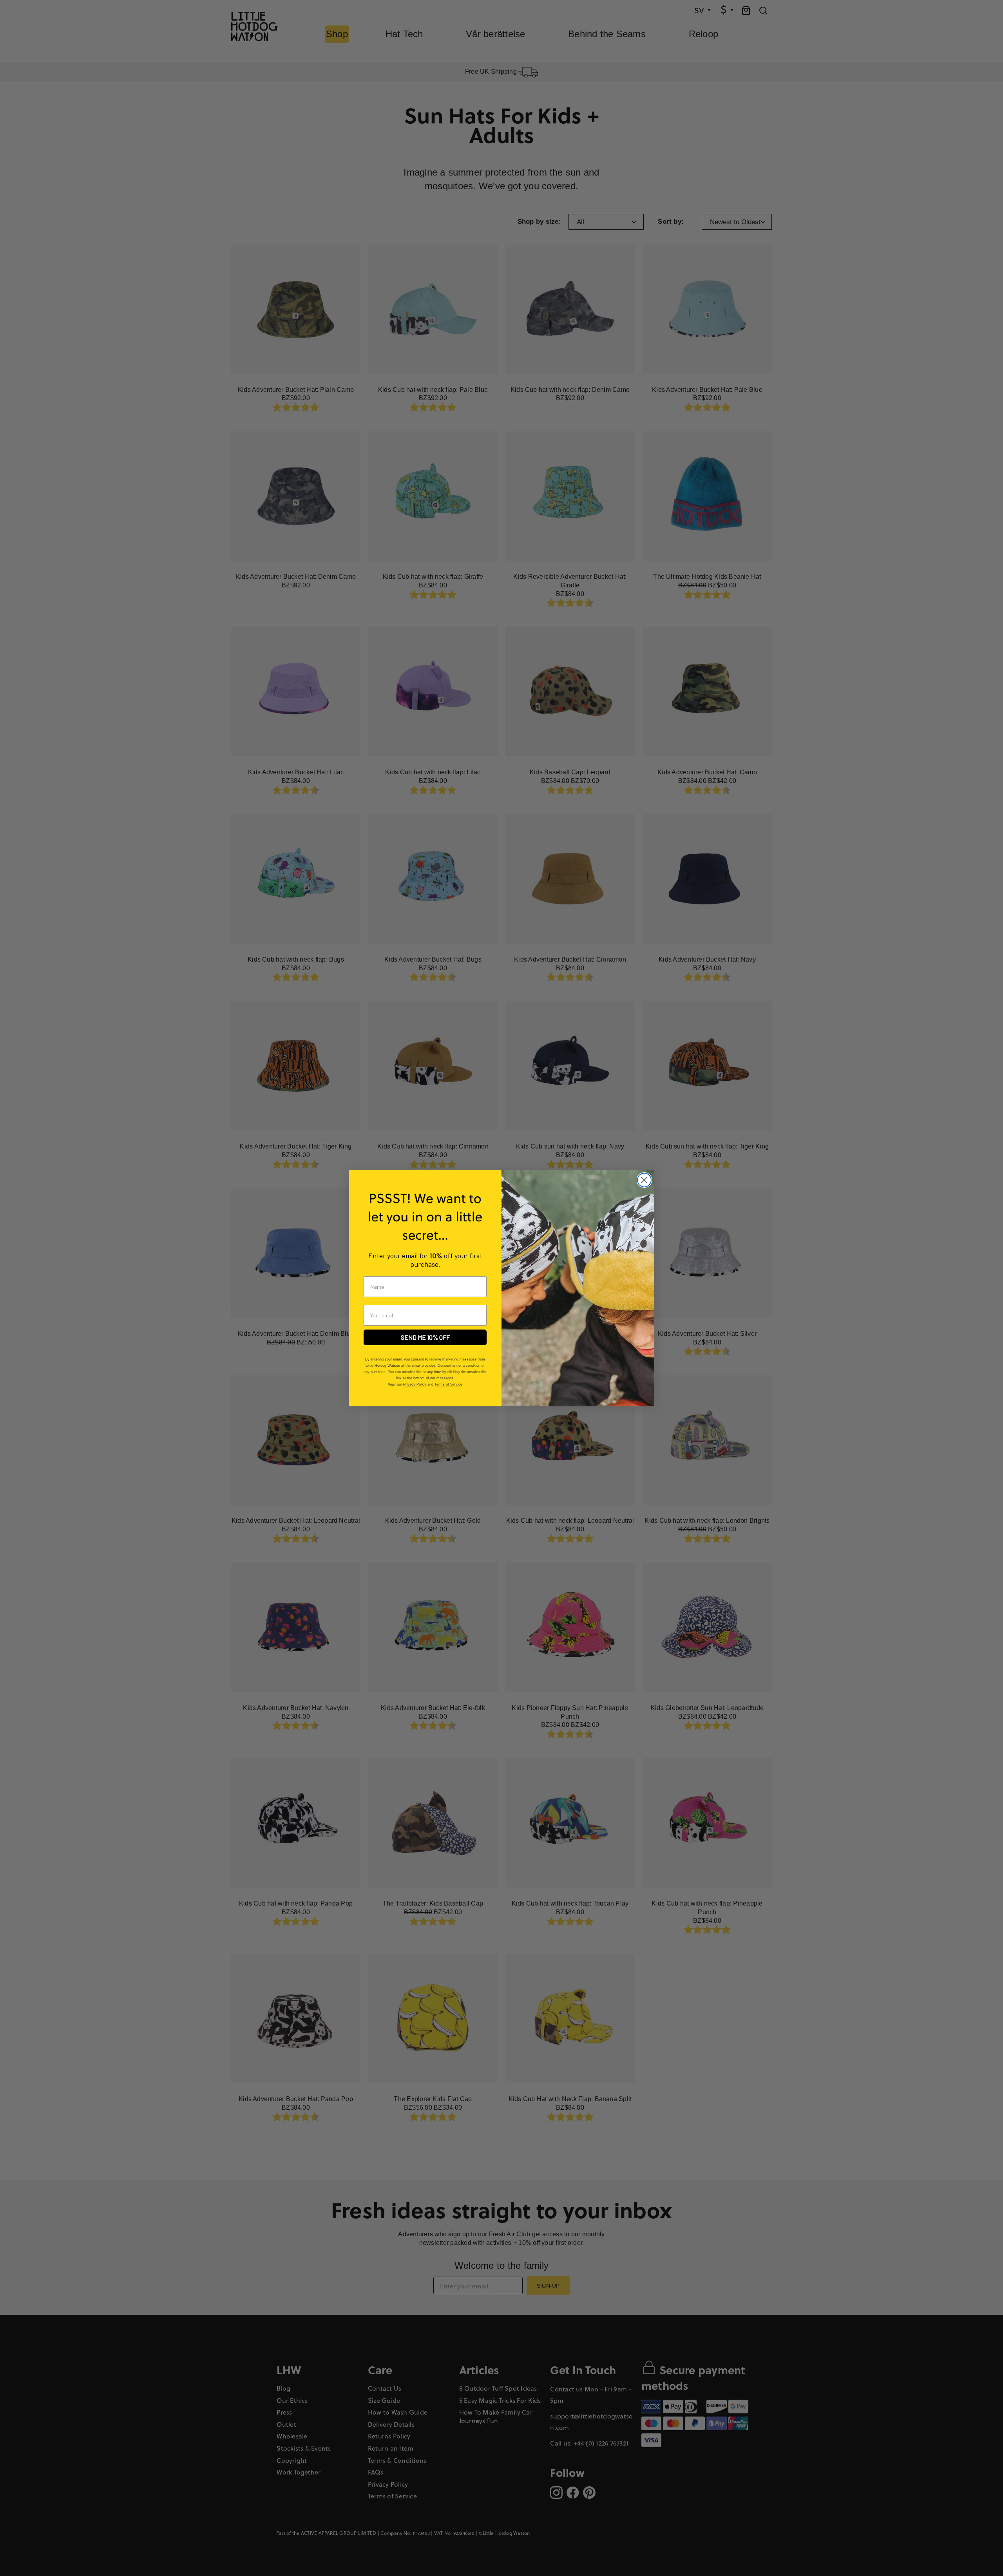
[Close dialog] (644, 1180)
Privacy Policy (415, 1384)
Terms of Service (448, 1384)
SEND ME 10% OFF (425, 1337)
